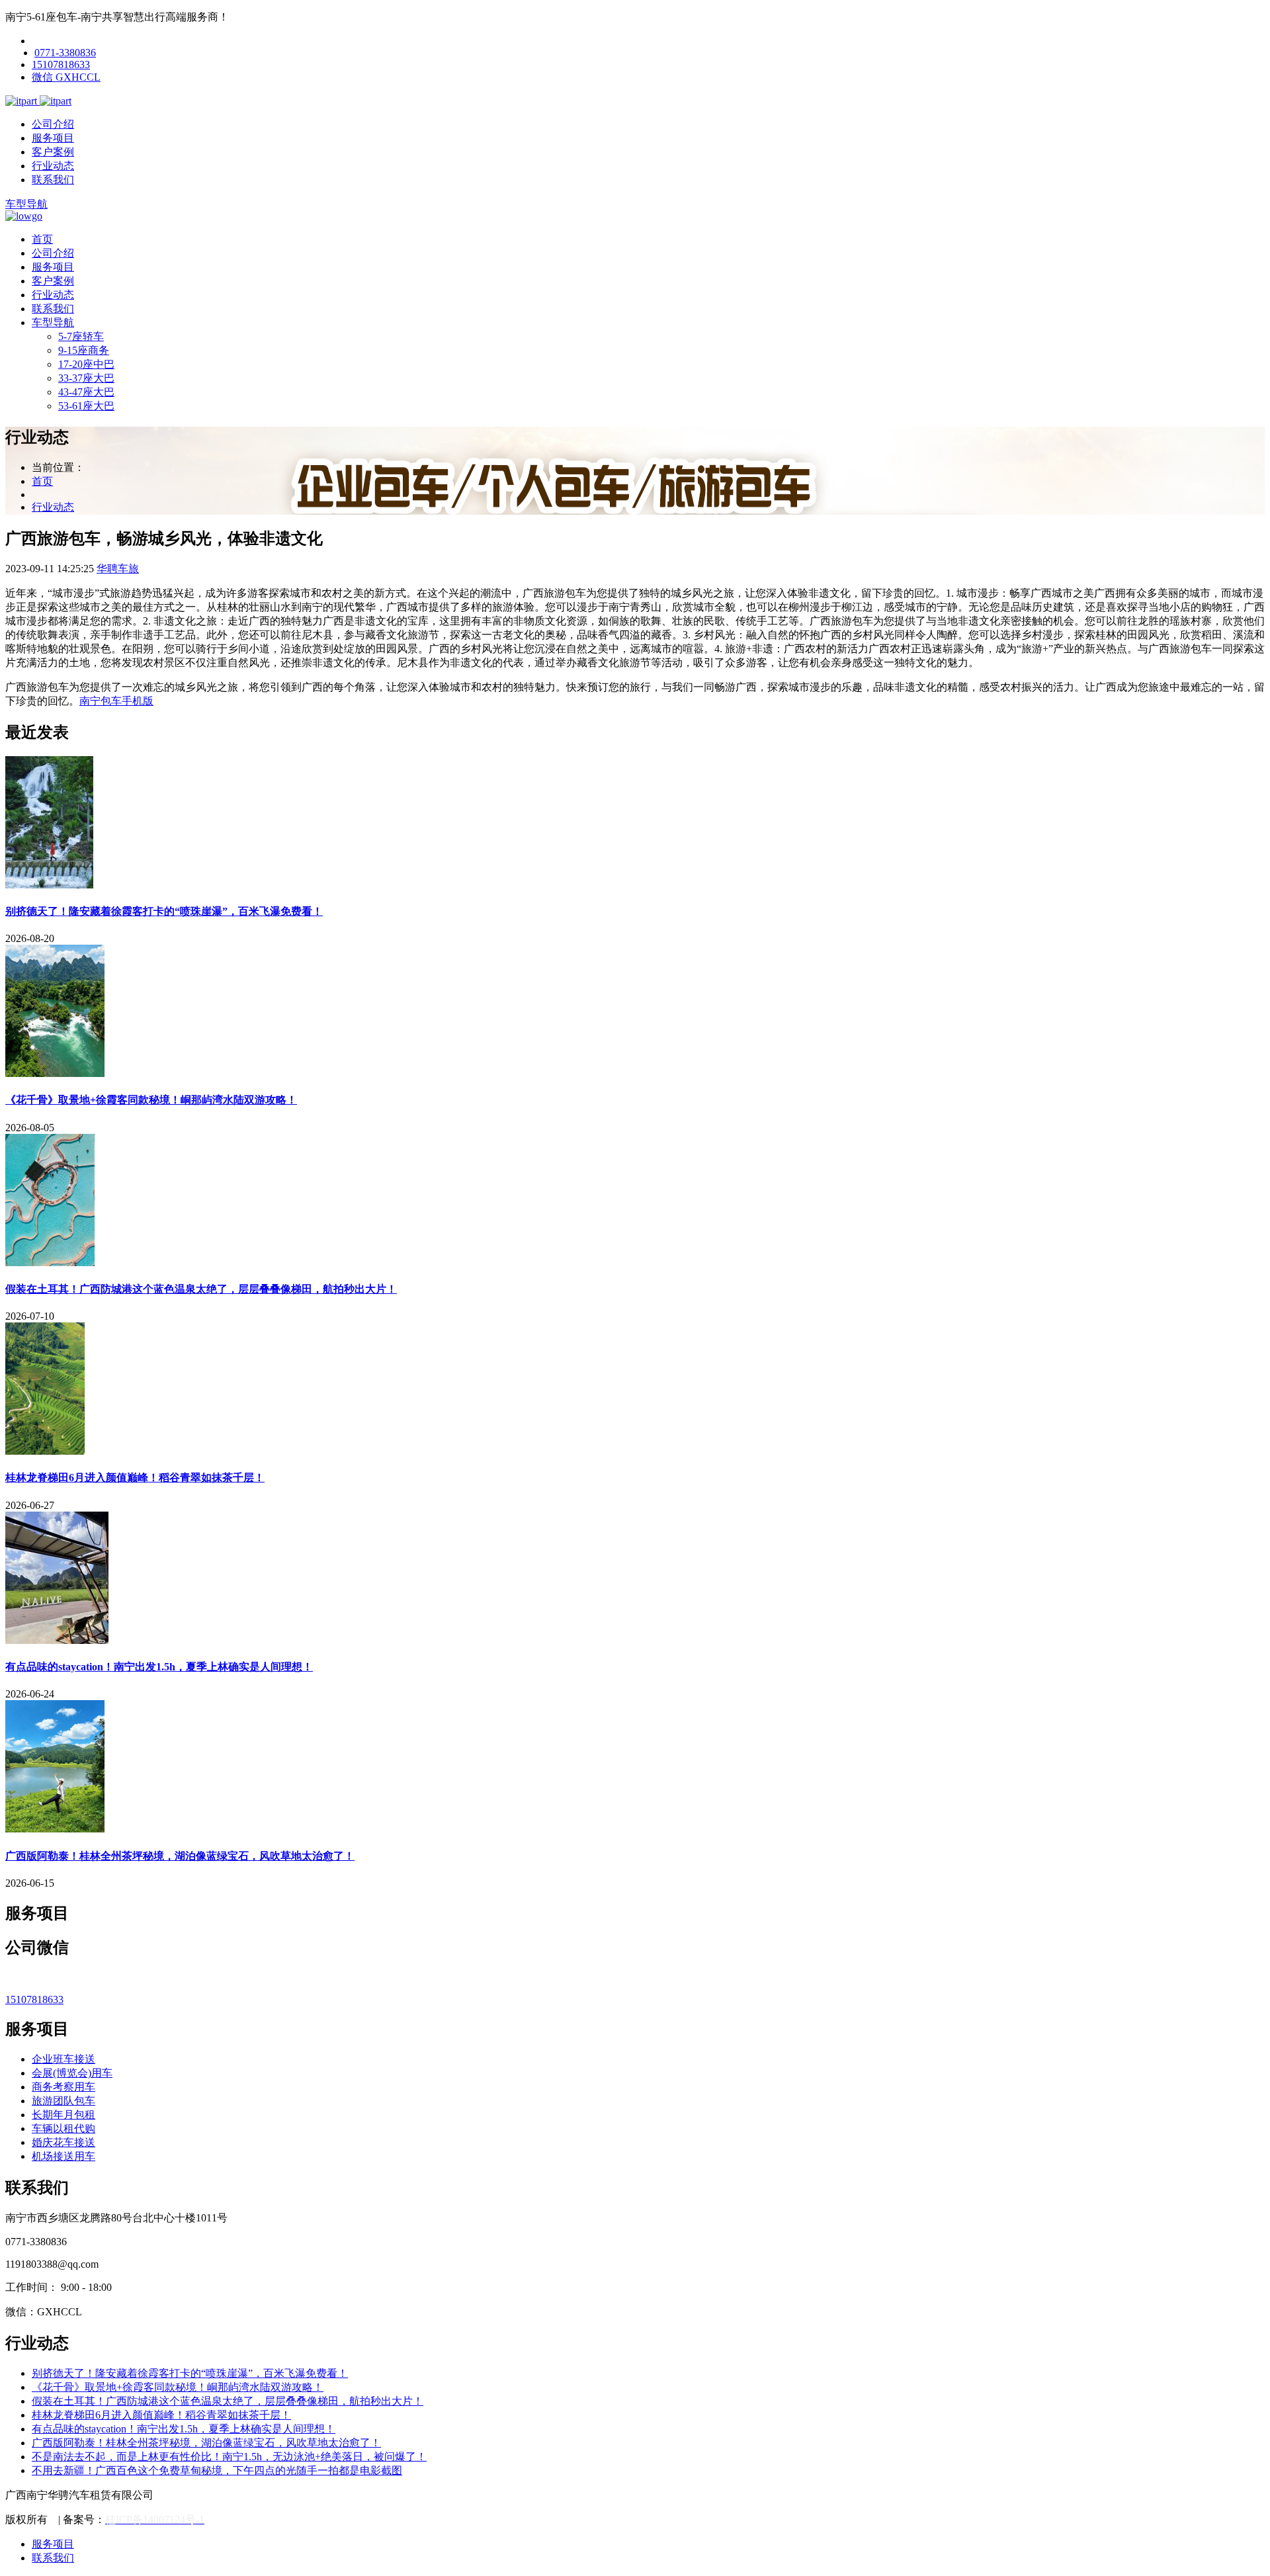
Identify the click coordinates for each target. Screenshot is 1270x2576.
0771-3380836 (65, 53)
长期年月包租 (63, 2115)
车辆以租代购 (63, 2128)
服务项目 (53, 138)
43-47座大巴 (86, 392)
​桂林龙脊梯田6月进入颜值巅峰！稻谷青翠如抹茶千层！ (135, 1478)
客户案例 (53, 152)
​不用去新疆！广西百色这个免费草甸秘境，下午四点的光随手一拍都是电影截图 (217, 2470)
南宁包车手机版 (116, 701)
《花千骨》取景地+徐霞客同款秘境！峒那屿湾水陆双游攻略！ (151, 1100)
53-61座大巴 (86, 406)
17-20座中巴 (86, 364)
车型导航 (26, 204)
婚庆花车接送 (63, 2142)
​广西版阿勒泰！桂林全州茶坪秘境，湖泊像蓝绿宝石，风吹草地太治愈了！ (180, 1856)
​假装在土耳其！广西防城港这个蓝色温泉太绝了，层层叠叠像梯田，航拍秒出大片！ (201, 1289)
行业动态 (53, 166)
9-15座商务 (84, 350)
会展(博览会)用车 (72, 2073)
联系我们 (53, 180)
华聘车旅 (118, 569)
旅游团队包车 (63, 2101)
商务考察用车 (63, 2087)
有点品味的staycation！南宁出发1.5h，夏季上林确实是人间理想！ (159, 1667)
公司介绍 (53, 124)
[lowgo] (24, 216)
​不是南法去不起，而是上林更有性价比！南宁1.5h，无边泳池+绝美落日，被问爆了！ (229, 2457)
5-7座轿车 (81, 336)
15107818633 (61, 64)
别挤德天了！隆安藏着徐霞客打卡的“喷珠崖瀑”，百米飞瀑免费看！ (164, 911)
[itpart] (22, 101)
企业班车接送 (63, 2059)
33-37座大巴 (86, 378)
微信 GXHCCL (66, 77)
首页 (42, 239)
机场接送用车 (63, 2156)
